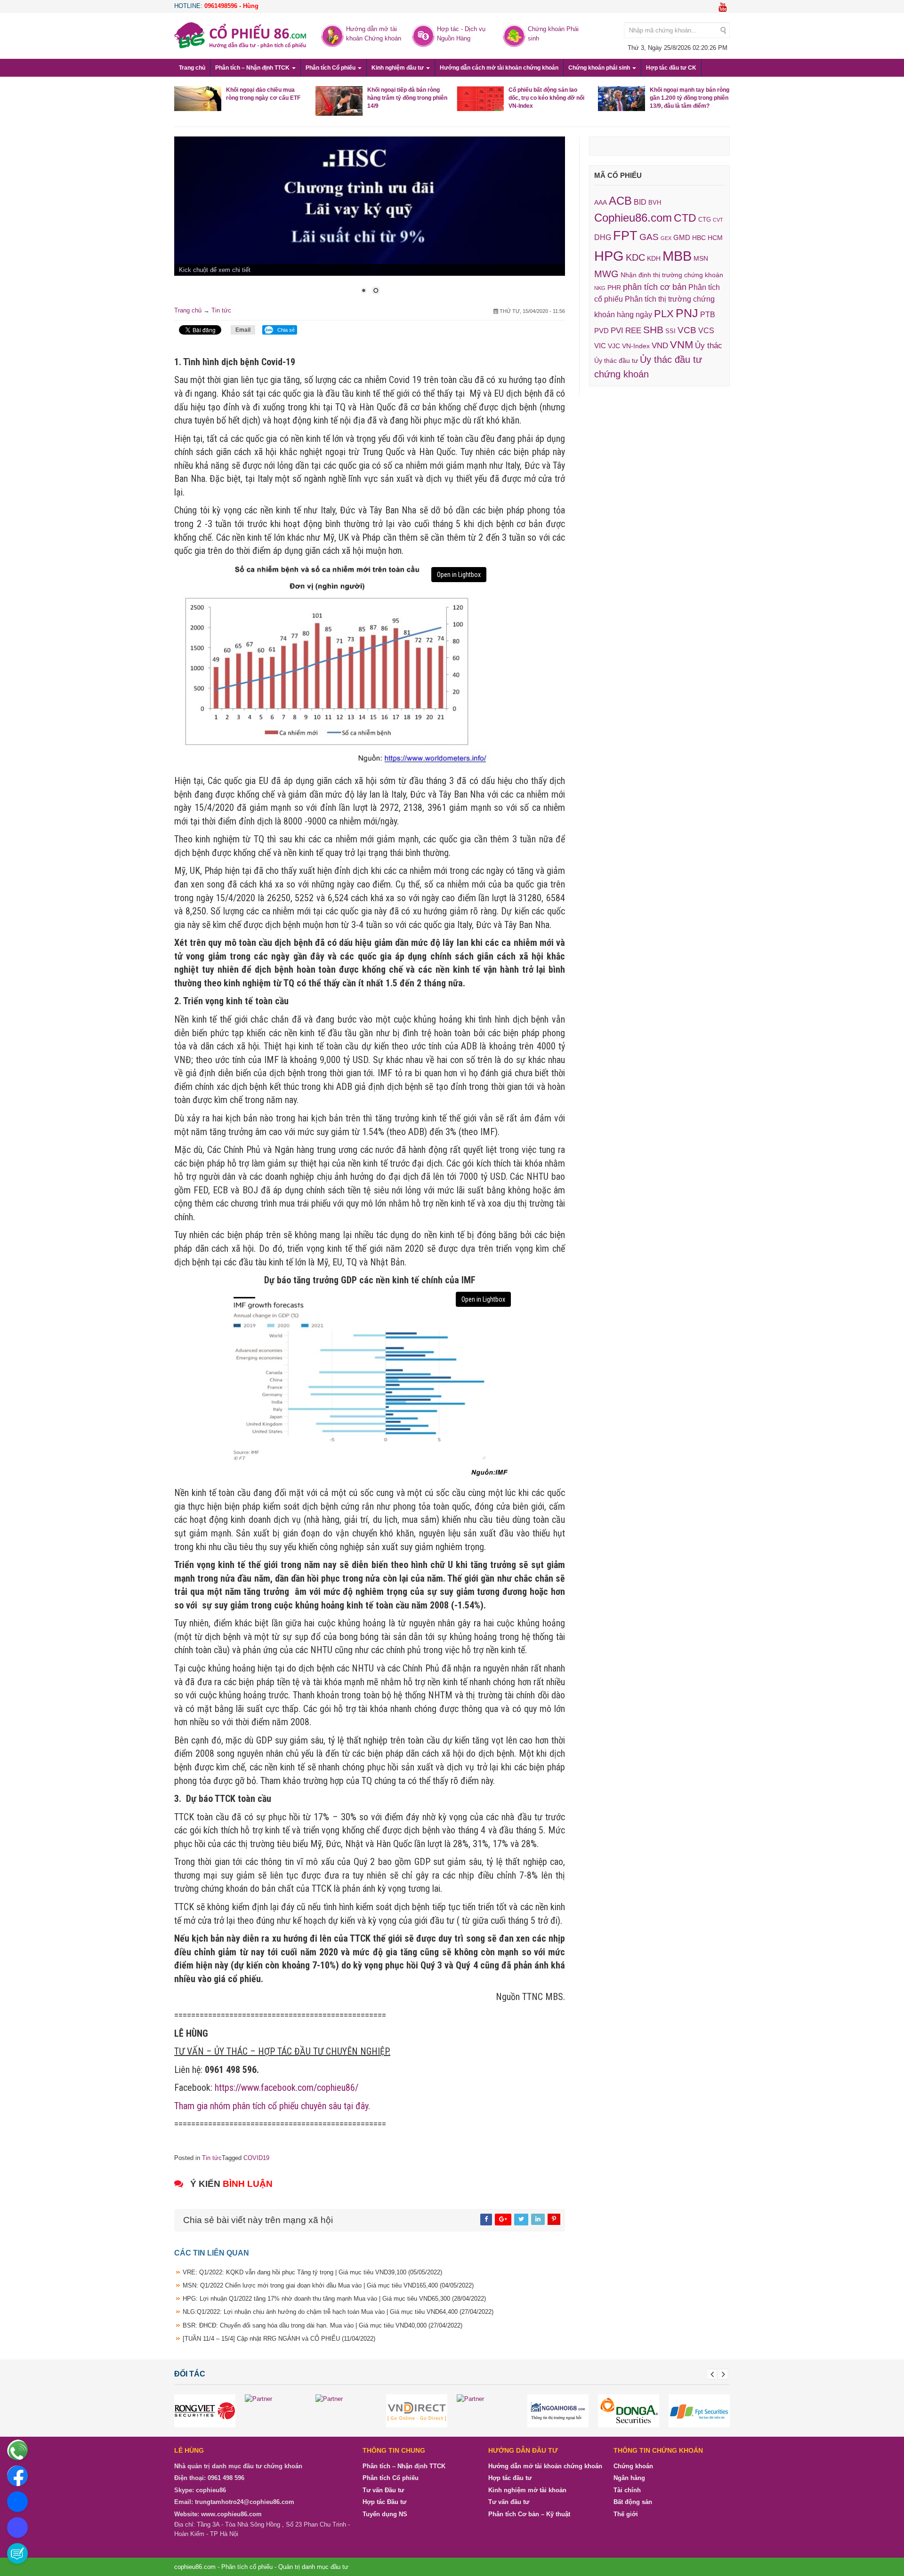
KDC (635, 257)
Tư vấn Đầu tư (383, 2490)
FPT (625, 236)
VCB (687, 330)
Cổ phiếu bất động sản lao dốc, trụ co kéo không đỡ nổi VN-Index (546, 98)
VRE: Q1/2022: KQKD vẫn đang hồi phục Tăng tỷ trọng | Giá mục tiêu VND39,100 (312, 2272)
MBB (677, 256)
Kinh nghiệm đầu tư (398, 68)
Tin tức (221, 310)
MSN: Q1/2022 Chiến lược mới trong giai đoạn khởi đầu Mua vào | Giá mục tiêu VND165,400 (328, 2285)
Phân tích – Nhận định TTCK (253, 68)
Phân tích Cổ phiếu (331, 68)
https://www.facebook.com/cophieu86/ (287, 2088)
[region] (370, 221)
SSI (670, 331)
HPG (609, 256)
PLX (664, 314)
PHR (614, 288)
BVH (655, 203)
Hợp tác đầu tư (510, 2478)
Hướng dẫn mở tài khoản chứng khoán (545, 2466)
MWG (606, 274)
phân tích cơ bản (655, 287)
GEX (666, 238)
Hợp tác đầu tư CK (671, 68)
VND (660, 345)
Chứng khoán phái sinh (600, 68)
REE (633, 330)
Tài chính (627, 2490)
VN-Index (636, 346)
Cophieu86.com (633, 218)
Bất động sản (633, 2502)
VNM (682, 345)
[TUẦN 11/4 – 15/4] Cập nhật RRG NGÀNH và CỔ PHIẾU (279, 2339)
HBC (699, 238)
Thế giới (626, 2514)
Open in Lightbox (459, 575)
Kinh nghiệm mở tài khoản (527, 2490)
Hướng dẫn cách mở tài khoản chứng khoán (499, 68)
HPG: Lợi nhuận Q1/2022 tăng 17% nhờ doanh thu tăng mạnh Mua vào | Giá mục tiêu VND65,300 (334, 2299)
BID (640, 202)
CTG (705, 220)
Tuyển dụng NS (385, 2514)
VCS (706, 330)
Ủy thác (709, 346)
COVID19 (256, 2158)
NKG (600, 288)
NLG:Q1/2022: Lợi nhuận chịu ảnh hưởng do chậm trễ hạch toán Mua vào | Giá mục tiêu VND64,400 (338, 2312)
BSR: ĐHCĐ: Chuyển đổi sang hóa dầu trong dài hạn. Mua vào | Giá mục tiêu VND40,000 (323, 2325)
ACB (620, 201)
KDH (654, 258)
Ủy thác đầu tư (616, 360)
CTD (685, 218)
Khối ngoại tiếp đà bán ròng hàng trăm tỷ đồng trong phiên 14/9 (407, 98)
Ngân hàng (629, 2478)
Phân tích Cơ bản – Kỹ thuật (529, 2514)
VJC (614, 346)
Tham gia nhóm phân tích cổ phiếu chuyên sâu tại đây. (272, 2106)
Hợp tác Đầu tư (384, 2502)
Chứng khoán (633, 2466)
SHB (653, 330)
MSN (701, 258)
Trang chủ (192, 68)
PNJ (687, 313)
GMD (682, 237)
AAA (601, 203)
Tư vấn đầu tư (509, 2502)
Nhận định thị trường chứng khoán (672, 275)
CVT (718, 220)
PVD (601, 331)
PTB (708, 315)
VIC (600, 346)
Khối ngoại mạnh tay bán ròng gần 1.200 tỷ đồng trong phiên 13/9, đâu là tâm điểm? (690, 98)
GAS (649, 237)
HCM (715, 238)
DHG (603, 237)
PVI (617, 331)
